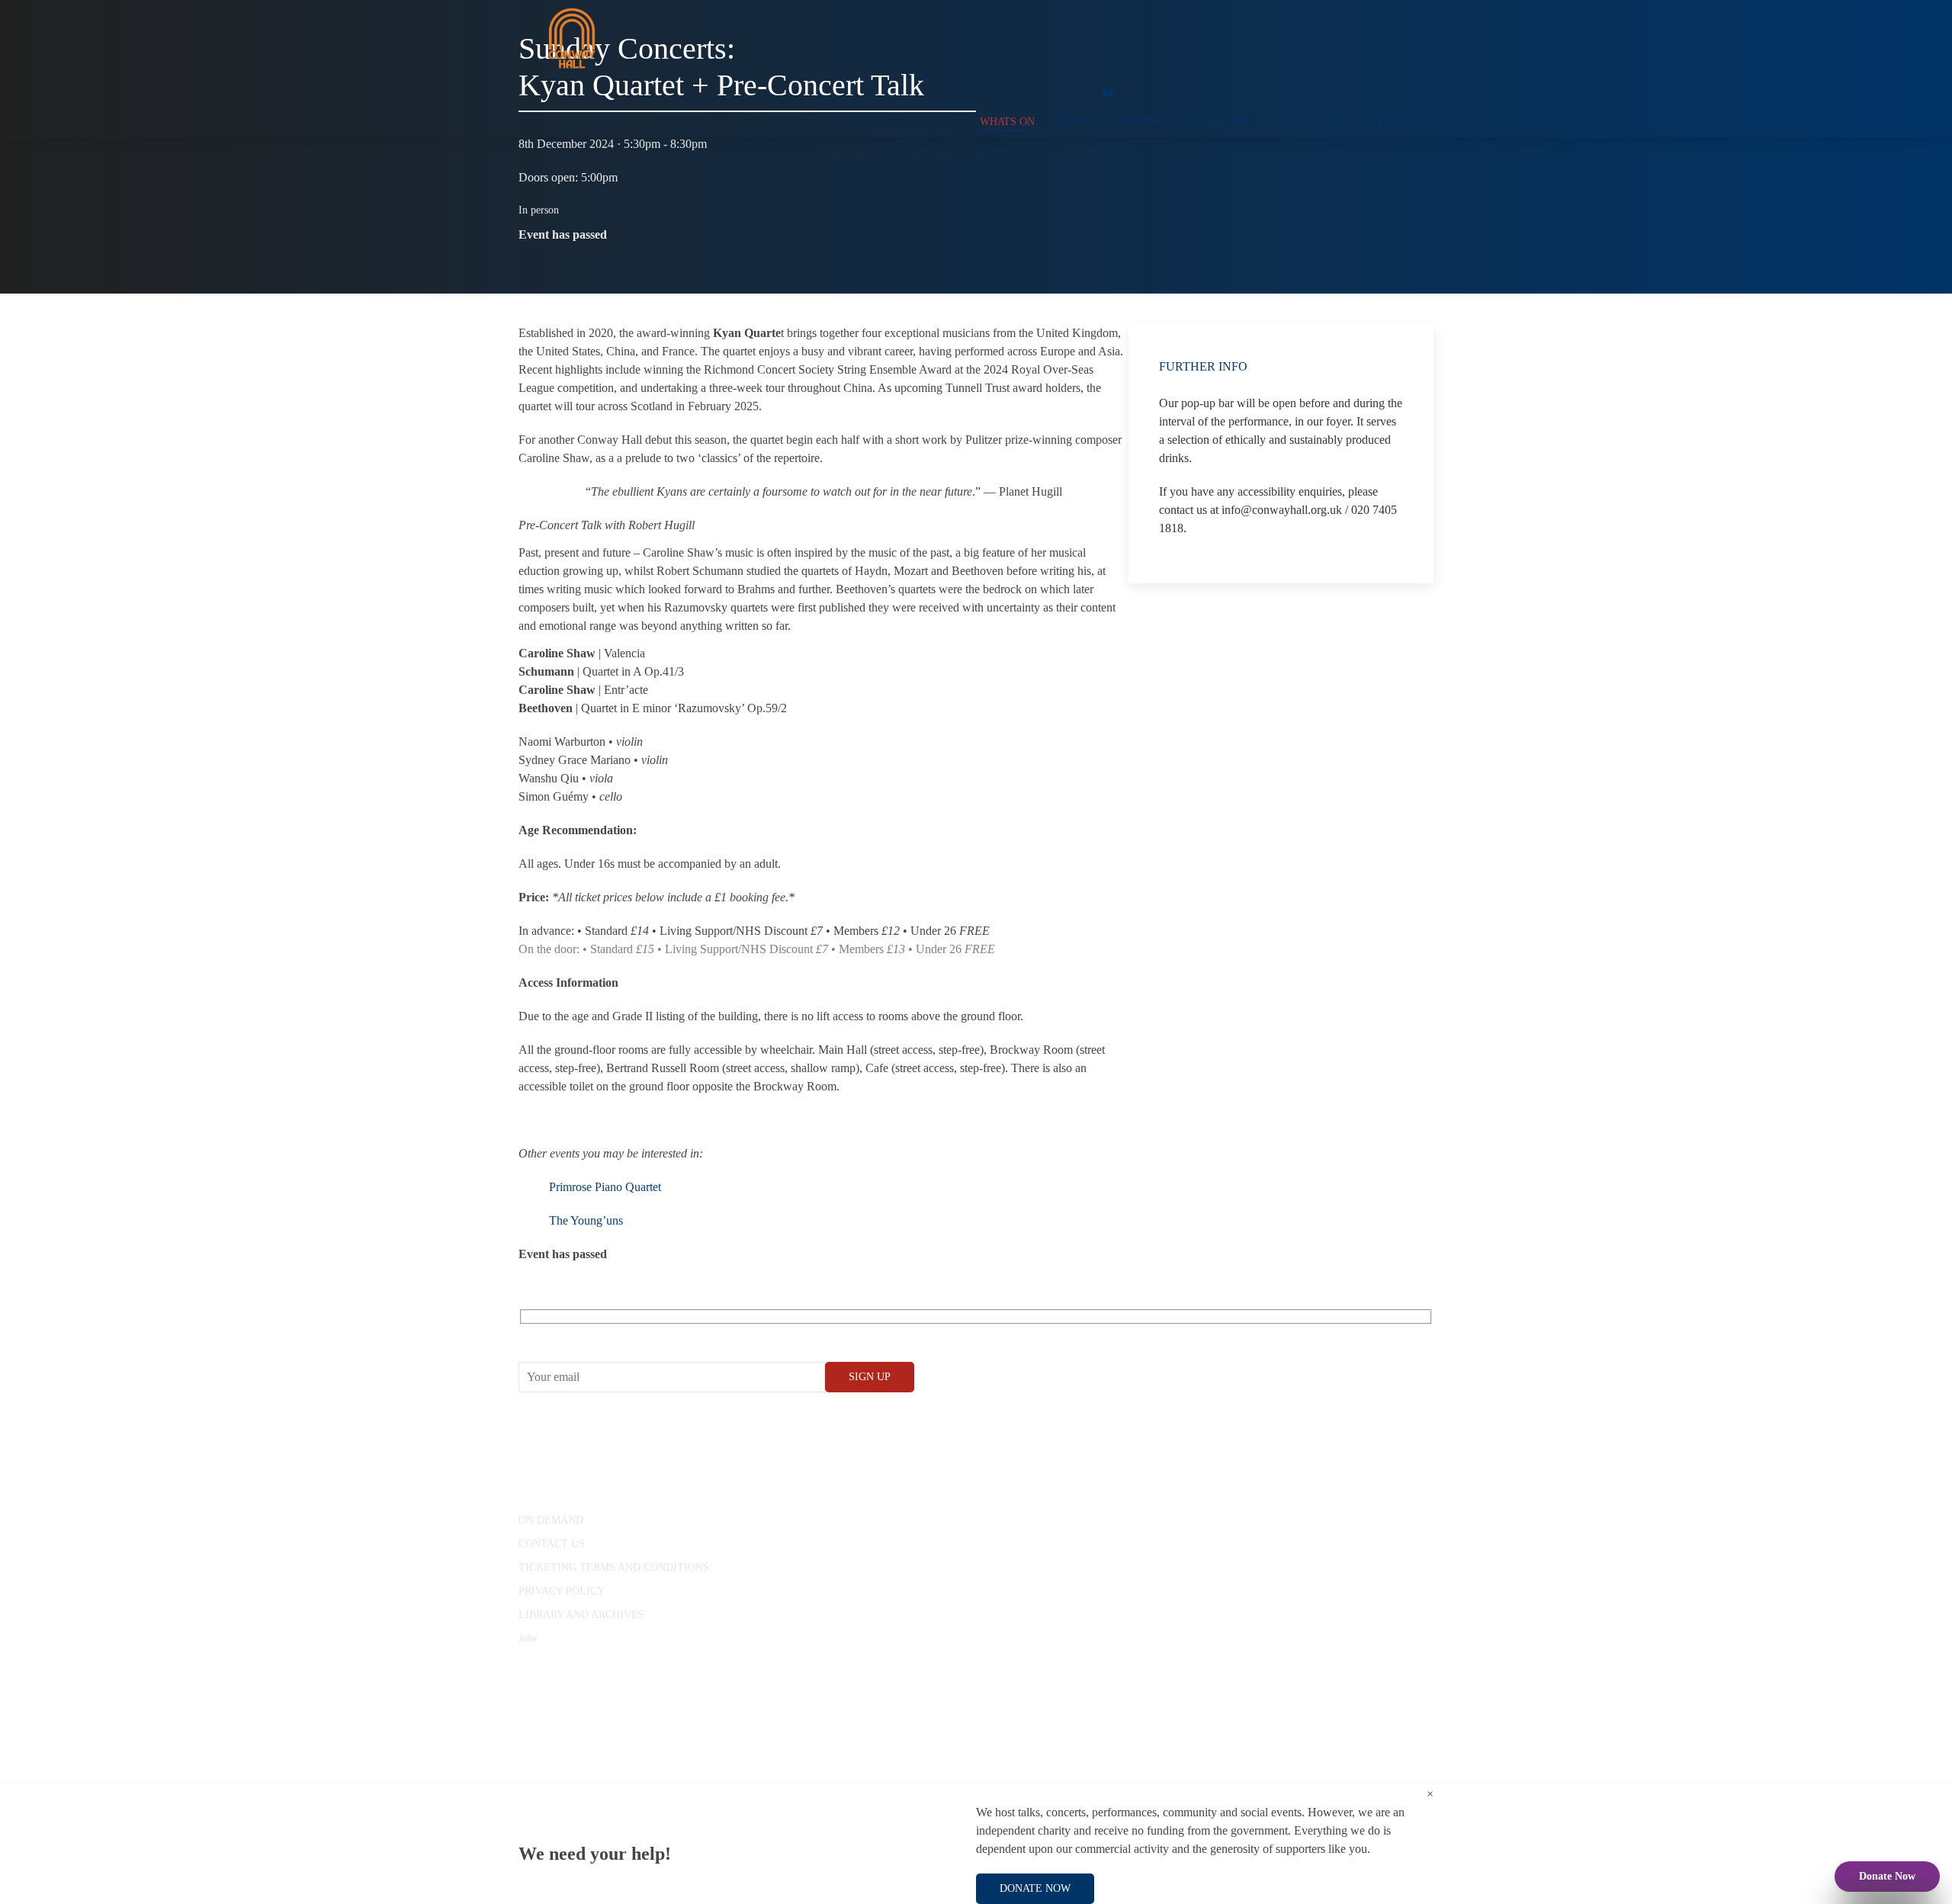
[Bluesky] (1108, 92)
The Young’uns (586, 1220)
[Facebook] (980, 92)
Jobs (528, 1638)
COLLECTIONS (1311, 122)
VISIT (1385, 122)
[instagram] (1041, 92)
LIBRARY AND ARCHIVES (581, 1615)
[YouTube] (1010, 92)
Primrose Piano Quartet (605, 1187)
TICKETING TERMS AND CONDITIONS (614, 1567)
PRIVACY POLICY (562, 1591)
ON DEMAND (551, 1520)
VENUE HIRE (1219, 122)
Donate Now (1887, 1876)
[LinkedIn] (1071, 92)
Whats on (1007, 122)
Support (1140, 122)
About (1076, 122)
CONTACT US (552, 1544)
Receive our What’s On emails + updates (636, 1334)
